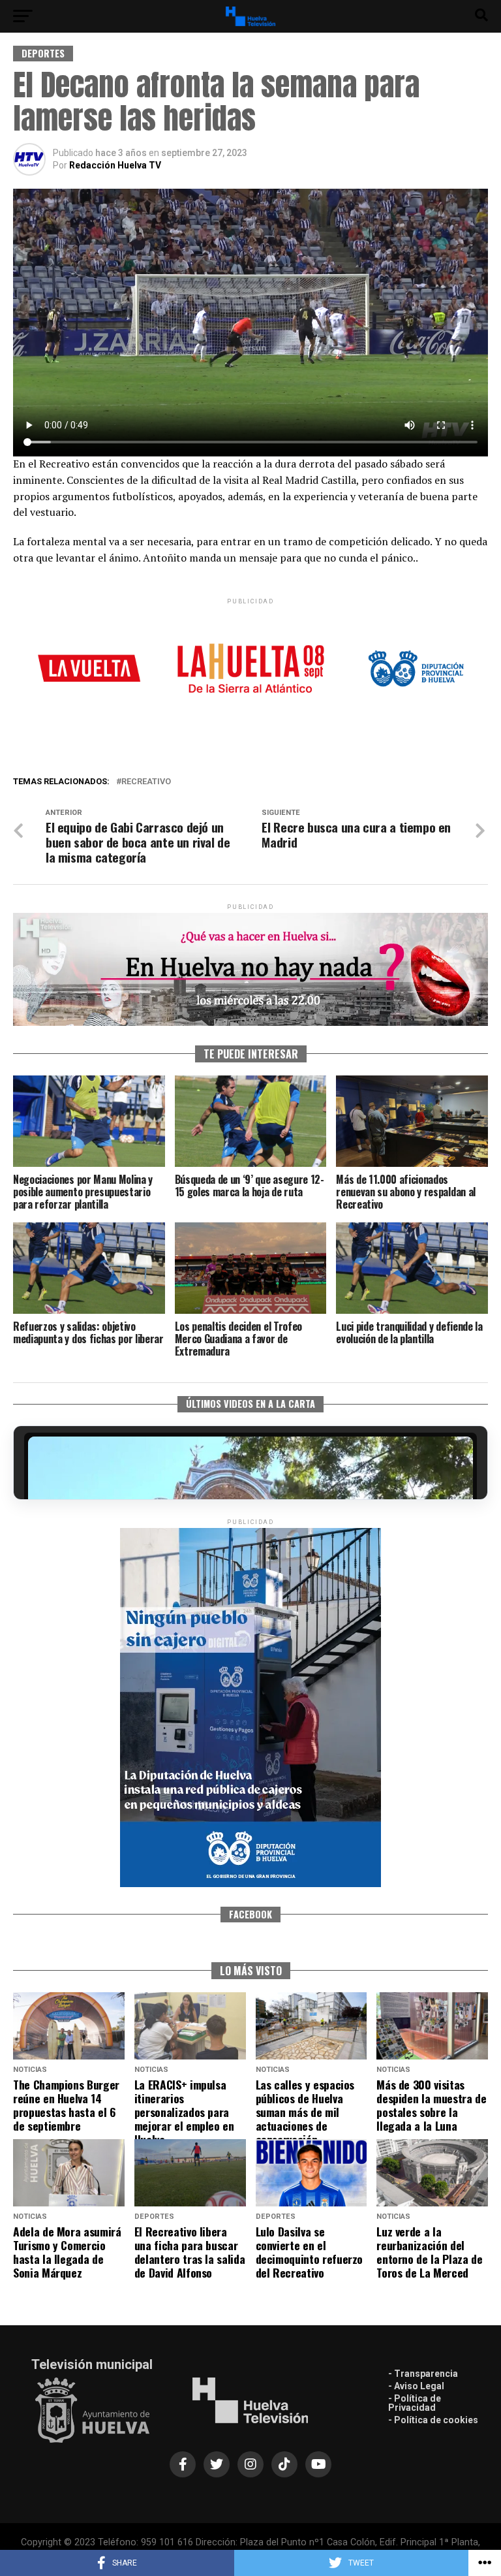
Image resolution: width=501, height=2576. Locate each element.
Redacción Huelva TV (115, 165)
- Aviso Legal (416, 2386)
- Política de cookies (433, 2420)
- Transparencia (423, 2374)
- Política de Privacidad (415, 2403)
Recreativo (146, 782)
